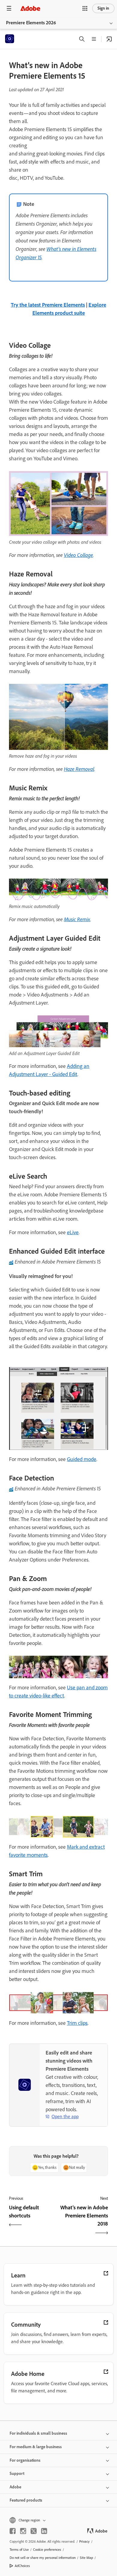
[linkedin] (44, 2531)
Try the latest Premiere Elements (48, 305)
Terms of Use (19, 2550)
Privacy (84, 2541)
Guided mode (82, 1459)
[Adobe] (30, 8)
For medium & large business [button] (36, 2447)
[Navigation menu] (9, 8)
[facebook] (13, 2531)
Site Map (86, 2558)
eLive (73, 1232)
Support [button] (17, 2474)
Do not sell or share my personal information (43, 2558)
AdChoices (22, 2566)
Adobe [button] (15, 2487)
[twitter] (34, 2531)
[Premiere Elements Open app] (109, 39)
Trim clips (77, 2023)
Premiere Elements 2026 (31, 23)
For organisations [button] (25, 2460)
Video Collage (78, 555)
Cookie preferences (47, 2550)
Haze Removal (79, 769)
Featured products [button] (26, 2500)
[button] (85, 8)
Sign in (103, 8)
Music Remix (77, 919)
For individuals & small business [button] (38, 2433)
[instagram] (23, 2531)
